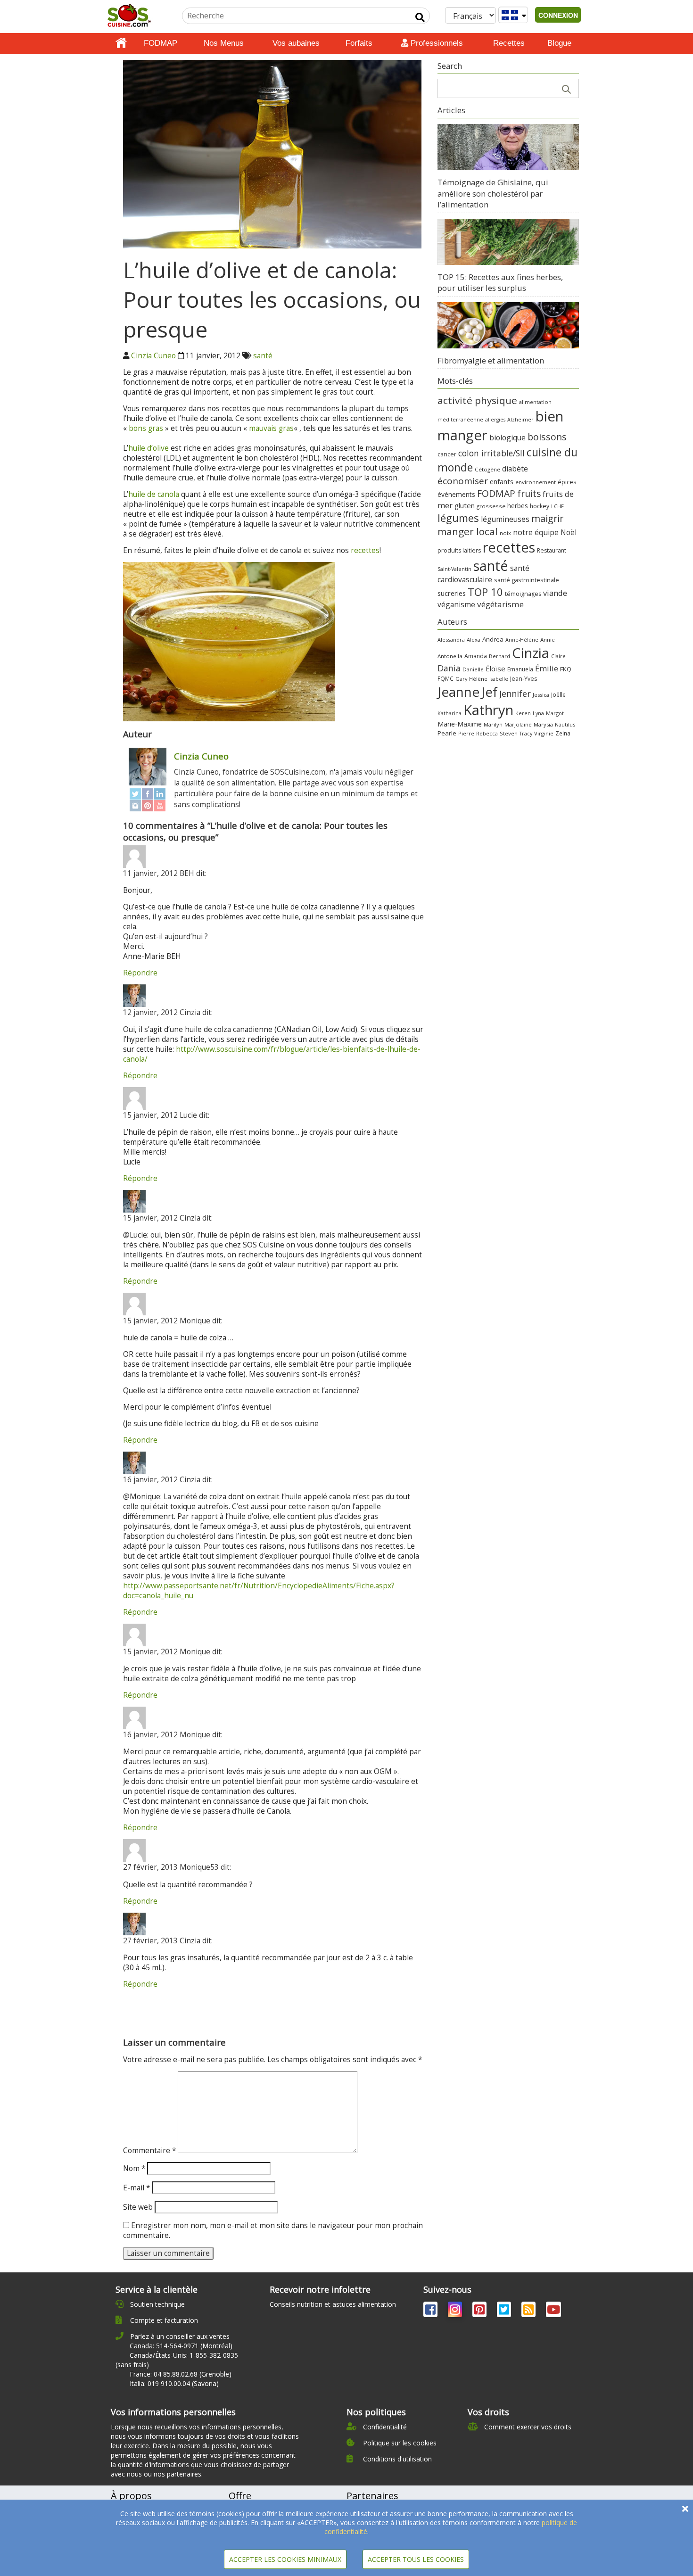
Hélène (478, 679)
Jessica (541, 695)
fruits (529, 493)
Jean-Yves (524, 679)
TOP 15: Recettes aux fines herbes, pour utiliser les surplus (500, 283)
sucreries (452, 593)
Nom (134, 2168)
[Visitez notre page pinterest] (480, 2311)
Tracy (526, 734)
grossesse (491, 506)
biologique (507, 438)
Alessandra (451, 640)
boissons (547, 437)
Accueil (121, 43)
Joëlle (558, 694)
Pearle (447, 733)
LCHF (557, 506)
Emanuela (520, 669)
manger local (468, 531)
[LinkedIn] (160, 794)
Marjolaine (518, 724)
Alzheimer (520, 420)
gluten (465, 505)
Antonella (450, 656)
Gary (461, 679)
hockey (540, 506)
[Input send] (420, 17)
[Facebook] (148, 794)
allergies (495, 420)
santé (263, 356)
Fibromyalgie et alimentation (491, 360)
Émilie (547, 668)
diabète (515, 469)
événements (456, 494)
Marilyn (493, 724)
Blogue (559, 43)
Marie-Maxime (460, 724)
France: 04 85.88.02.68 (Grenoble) (181, 2374)
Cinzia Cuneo (153, 356)
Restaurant (552, 550)
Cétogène (487, 469)
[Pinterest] (148, 805)
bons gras (146, 428)
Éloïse (495, 669)
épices (567, 482)
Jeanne (458, 692)
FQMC (445, 678)
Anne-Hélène (522, 640)
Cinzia (531, 653)
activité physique (477, 400)
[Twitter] (135, 794)
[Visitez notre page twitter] (505, 2311)
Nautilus (565, 724)
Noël (569, 533)
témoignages (523, 594)
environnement (536, 482)
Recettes (509, 43)
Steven (509, 733)
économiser (463, 481)
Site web (138, 2207)
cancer (447, 454)
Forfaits (359, 43)
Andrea (493, 639)
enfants (502, 481)
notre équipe (536, 532)
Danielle (473, 669)
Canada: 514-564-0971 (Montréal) (181, 2346)
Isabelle (499, 679)
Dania (449, 668)
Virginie (544, 733)
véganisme (456, 604)
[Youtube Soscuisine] (553, 2311)
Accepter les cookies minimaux (285, 2559)
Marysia (543, 724)
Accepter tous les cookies (416, 2559)
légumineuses (505, 519)
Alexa (474, 640)
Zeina (563, 733)
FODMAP (161, 43)
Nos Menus (224, 43)
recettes (365, 550)
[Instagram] (135, 805)
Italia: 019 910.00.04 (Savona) (174, 2383)
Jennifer (515, 694)
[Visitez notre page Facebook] (431, 2311)
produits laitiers (459, 550)
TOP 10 (485, 592)
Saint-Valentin (454, 569)
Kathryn (488, 710)
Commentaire (149, 2151)
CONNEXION (558, 15)
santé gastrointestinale (527, 580)
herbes (518, 506)
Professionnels (436, 43)
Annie (548, 640)
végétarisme (500, 604)
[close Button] (685, 2509)
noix (505, 533)
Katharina (450, 713)
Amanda (476, 656)
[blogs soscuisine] (529, 2311)
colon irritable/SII (491, 453)
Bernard (499, 656)
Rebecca (487, 733)
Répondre (140, 973)
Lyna (538, 713)
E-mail (136, 2188)
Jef (489, 692)
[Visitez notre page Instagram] (456, 2311)
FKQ (566, 669)
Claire (558, 656)
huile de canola (154, 494)
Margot (555, 713)
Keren (523, 713)
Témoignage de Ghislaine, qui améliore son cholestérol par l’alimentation (493, 193)
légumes (458, 518)
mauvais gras (271, 428)
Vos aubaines (296, 43)
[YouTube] (160, 805)
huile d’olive (148, 448)
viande (555, 593)
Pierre (466, 733)
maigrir (547, 518)
